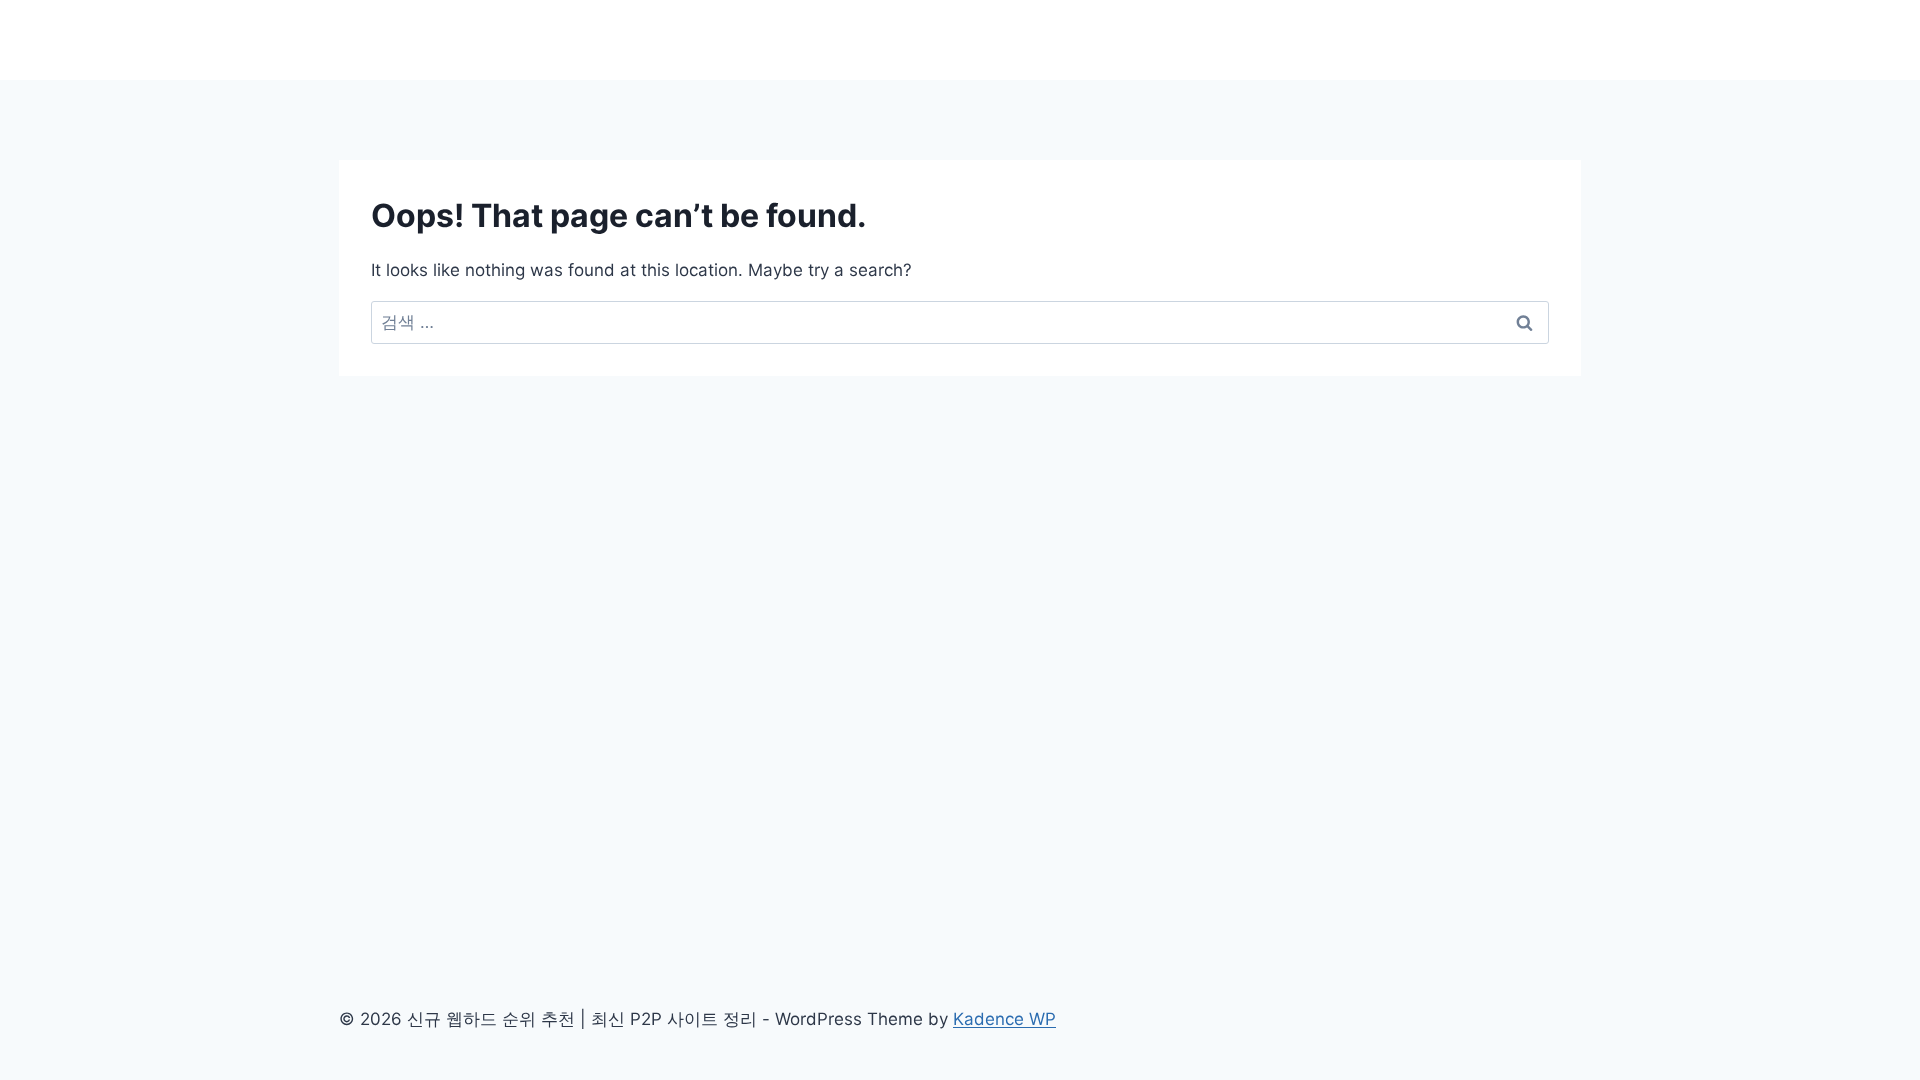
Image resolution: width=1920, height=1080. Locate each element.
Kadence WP (1004, 1019)
